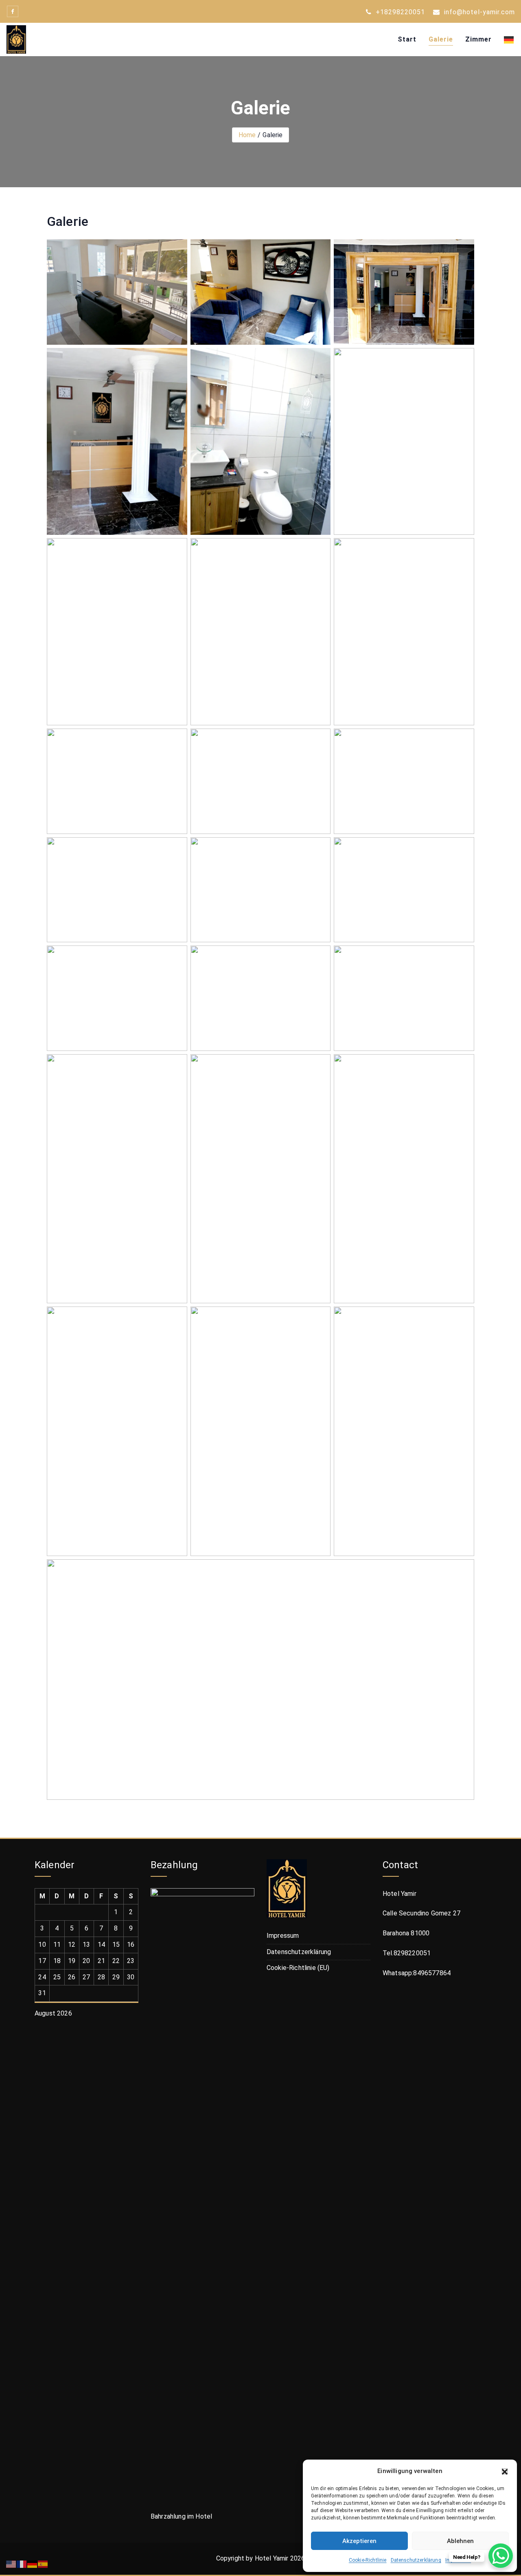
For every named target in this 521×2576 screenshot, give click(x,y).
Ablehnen (460, 2541)
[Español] (43, 2564)
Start (407, 39)
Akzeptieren (359, 2541)
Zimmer (478, 39)
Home (247, 135)
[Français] (22, 2564)
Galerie (441, 39)
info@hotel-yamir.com (478, 12)
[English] (11, 2564)
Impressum (283, 1936)
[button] (505, 2471)
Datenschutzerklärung (416, 2560)
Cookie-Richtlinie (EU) (298, 1968)
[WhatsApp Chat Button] (501, 2556)
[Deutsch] (506, 39)
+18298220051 (399, 12)
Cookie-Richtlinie (368, 2560)
